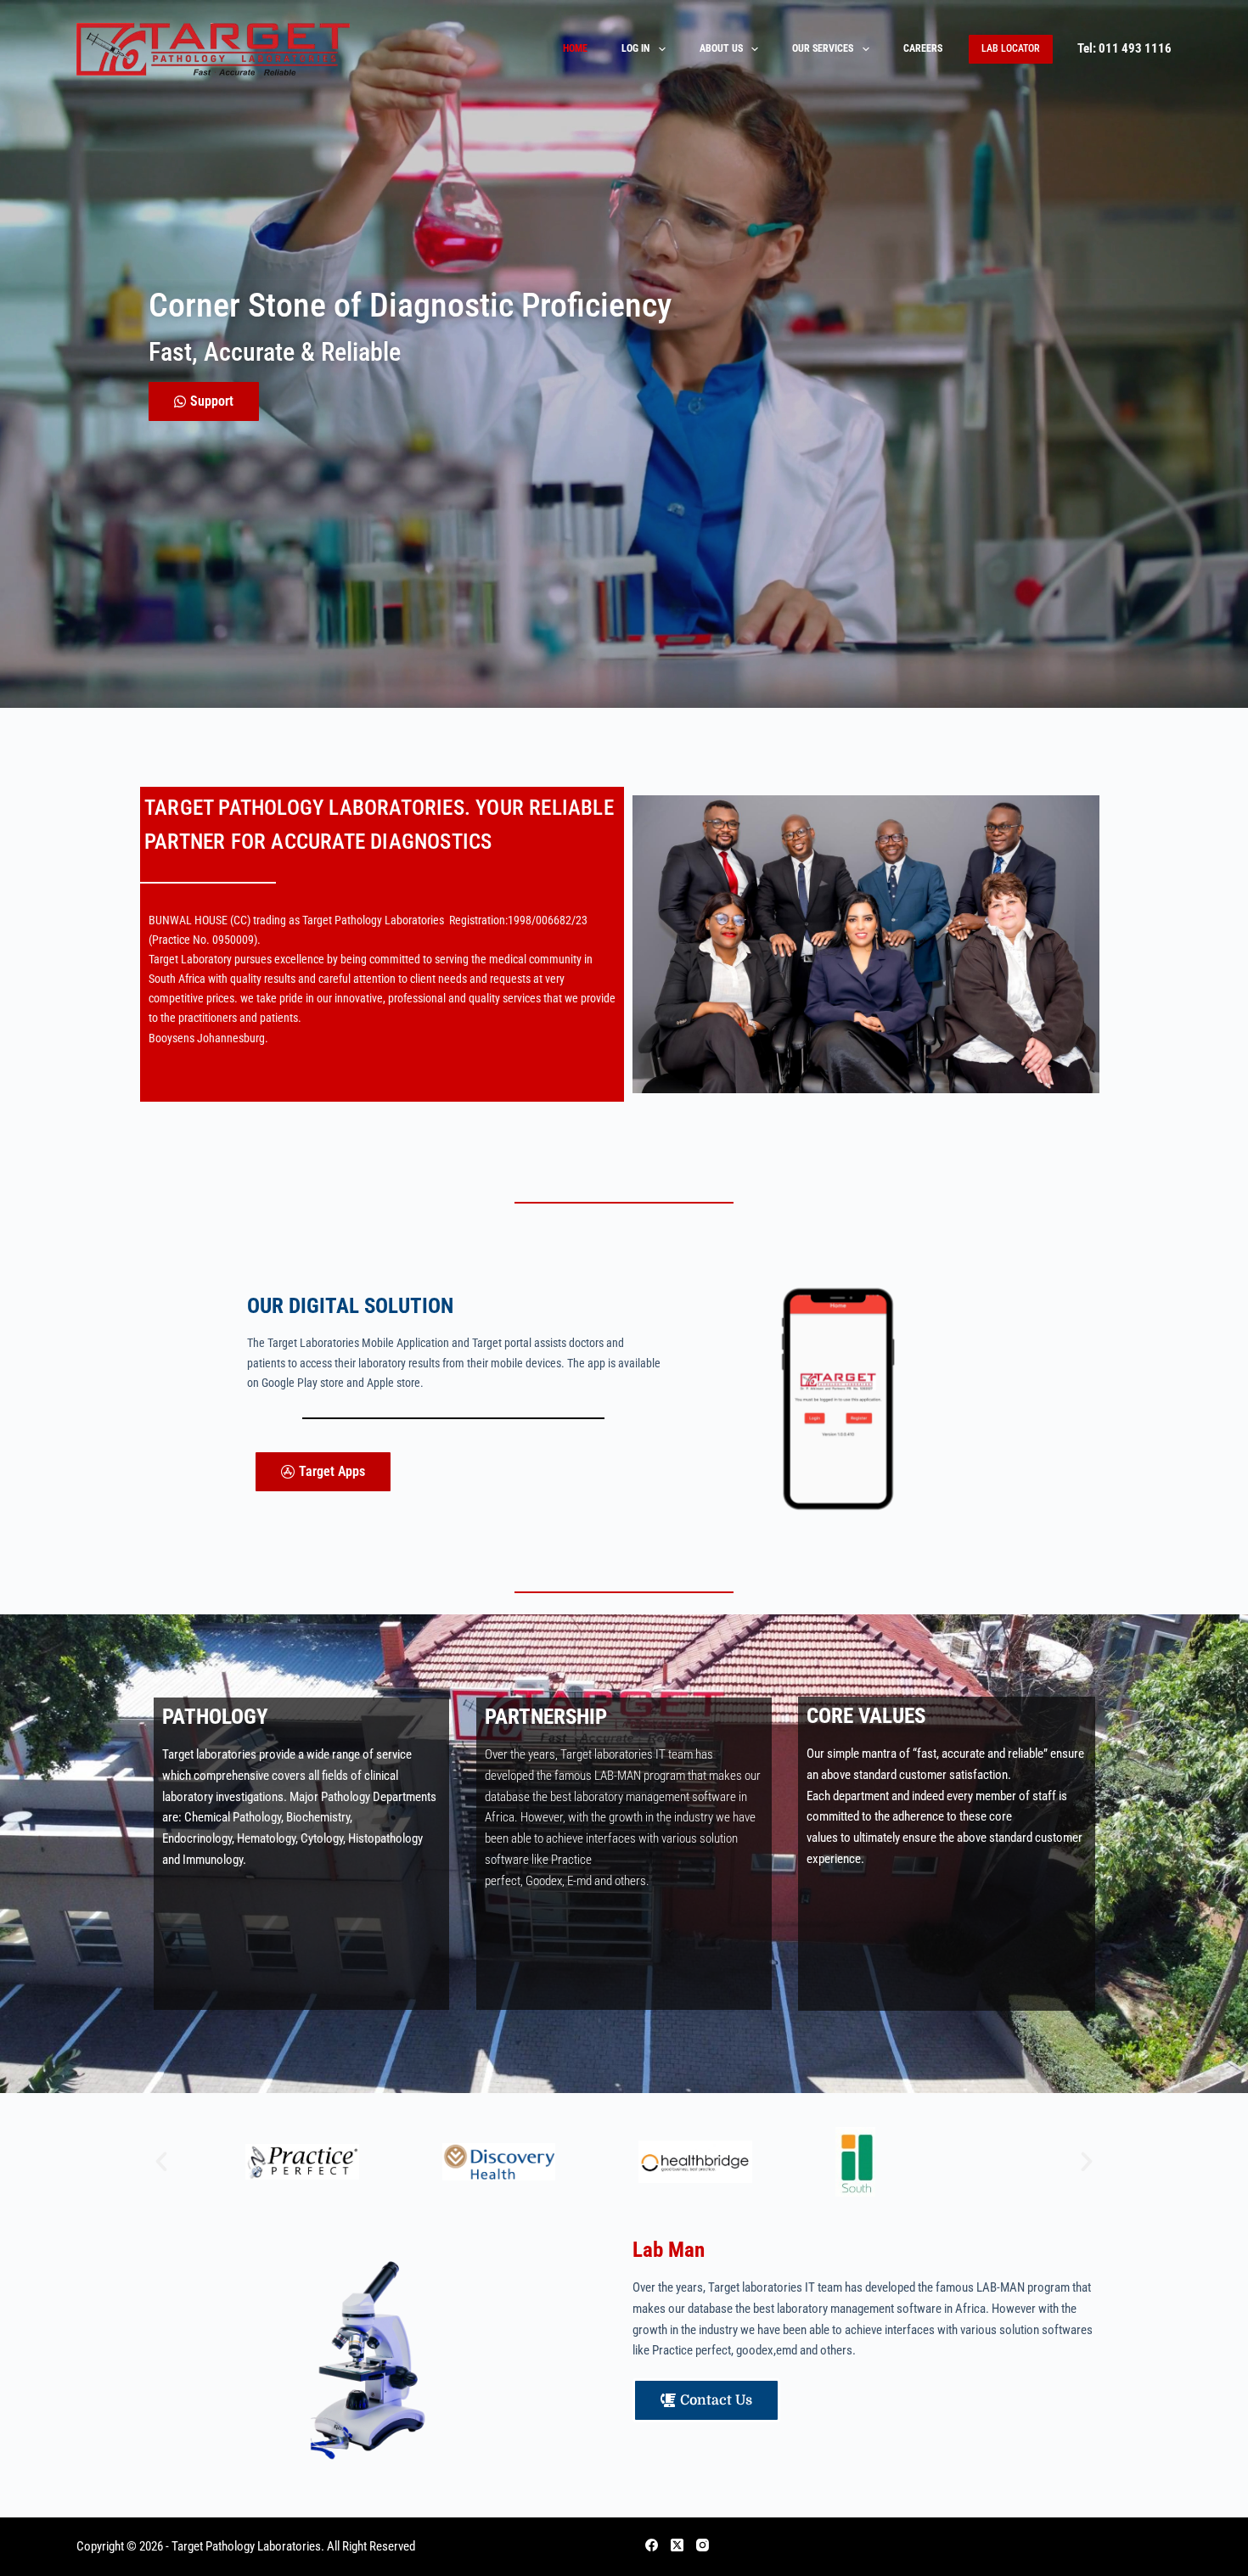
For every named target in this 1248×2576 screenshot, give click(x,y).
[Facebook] (652, 2545)
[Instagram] (703, 2545)
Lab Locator (1011, 48)
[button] (161, 2162)
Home (575, 48)
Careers (923, 48)
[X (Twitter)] (677, 2545)
